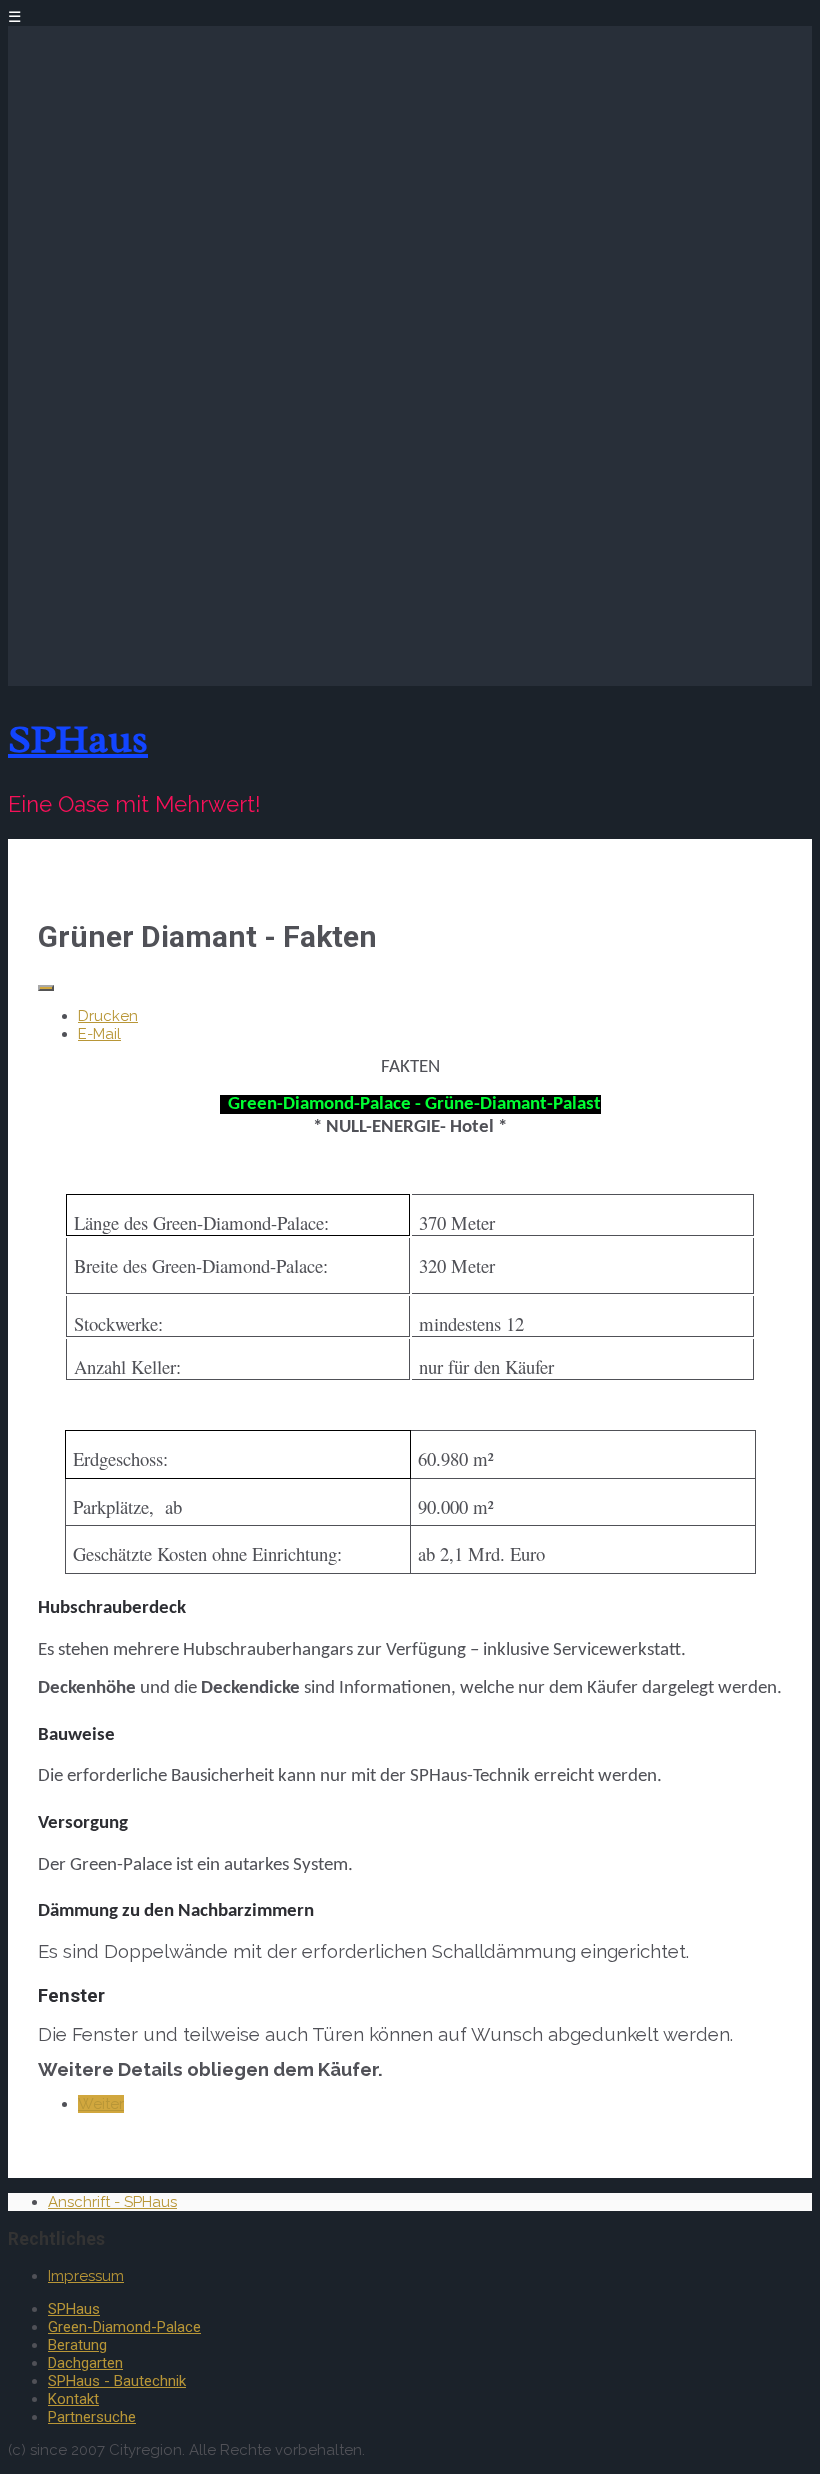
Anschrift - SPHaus (112, 2202)
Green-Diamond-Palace (124, 2327)
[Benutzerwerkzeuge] (46, 988)
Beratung (77, 2345)
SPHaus (78, 738)
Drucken (108, 1016)
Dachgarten (85, 2363)
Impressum (86, 2276)
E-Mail (99, 1034)
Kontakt (73, 2399)
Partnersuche (92, 2417)
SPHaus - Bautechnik (117, 2381)
